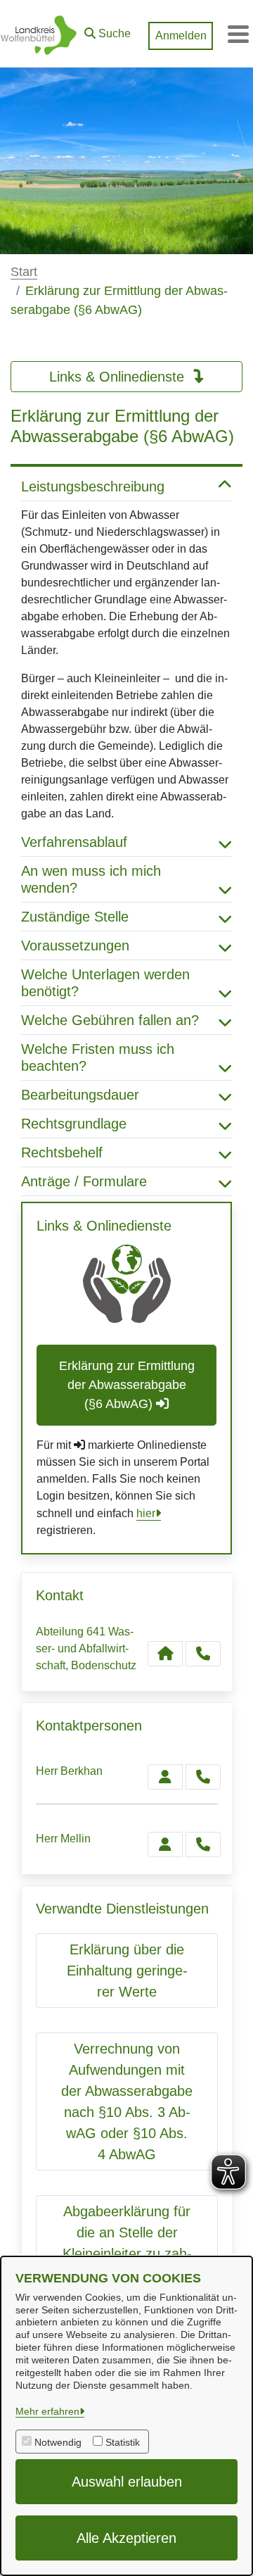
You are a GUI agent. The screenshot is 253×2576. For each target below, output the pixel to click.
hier (146, 1513)
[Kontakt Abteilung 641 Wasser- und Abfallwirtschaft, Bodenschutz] (165, 1654)
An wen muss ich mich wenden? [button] (91, 879)
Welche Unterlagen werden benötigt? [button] (105, 983)
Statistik (123, 2442)
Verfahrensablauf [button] (74, 842)
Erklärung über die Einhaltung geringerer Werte (127, 1971)
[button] (108, 30)
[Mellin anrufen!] (203, 1845)
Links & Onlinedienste (119, 377)
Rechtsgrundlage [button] (74, 1124)
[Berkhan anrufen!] (203, 1777)
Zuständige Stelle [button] (75, 917)
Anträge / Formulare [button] (84, 1181)
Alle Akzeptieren (126, 2538)
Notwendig (58, 2442)
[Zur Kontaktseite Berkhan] (165, 1777)
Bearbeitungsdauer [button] (80, 1095)
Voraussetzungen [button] (75, 945)
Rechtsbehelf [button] (62, 1152)
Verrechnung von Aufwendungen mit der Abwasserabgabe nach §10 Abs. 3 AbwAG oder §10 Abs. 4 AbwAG (127, 2101)
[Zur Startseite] (39, 34)
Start (24, 272)
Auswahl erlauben (127, 2482)
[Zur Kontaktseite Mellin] (165, 1845)
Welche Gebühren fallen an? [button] (110, 1020)
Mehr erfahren (47, 2411)
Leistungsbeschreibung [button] (93, 486)
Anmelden (181, 36)
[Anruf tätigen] (203, 1654)
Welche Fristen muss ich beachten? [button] (98, 1057)
